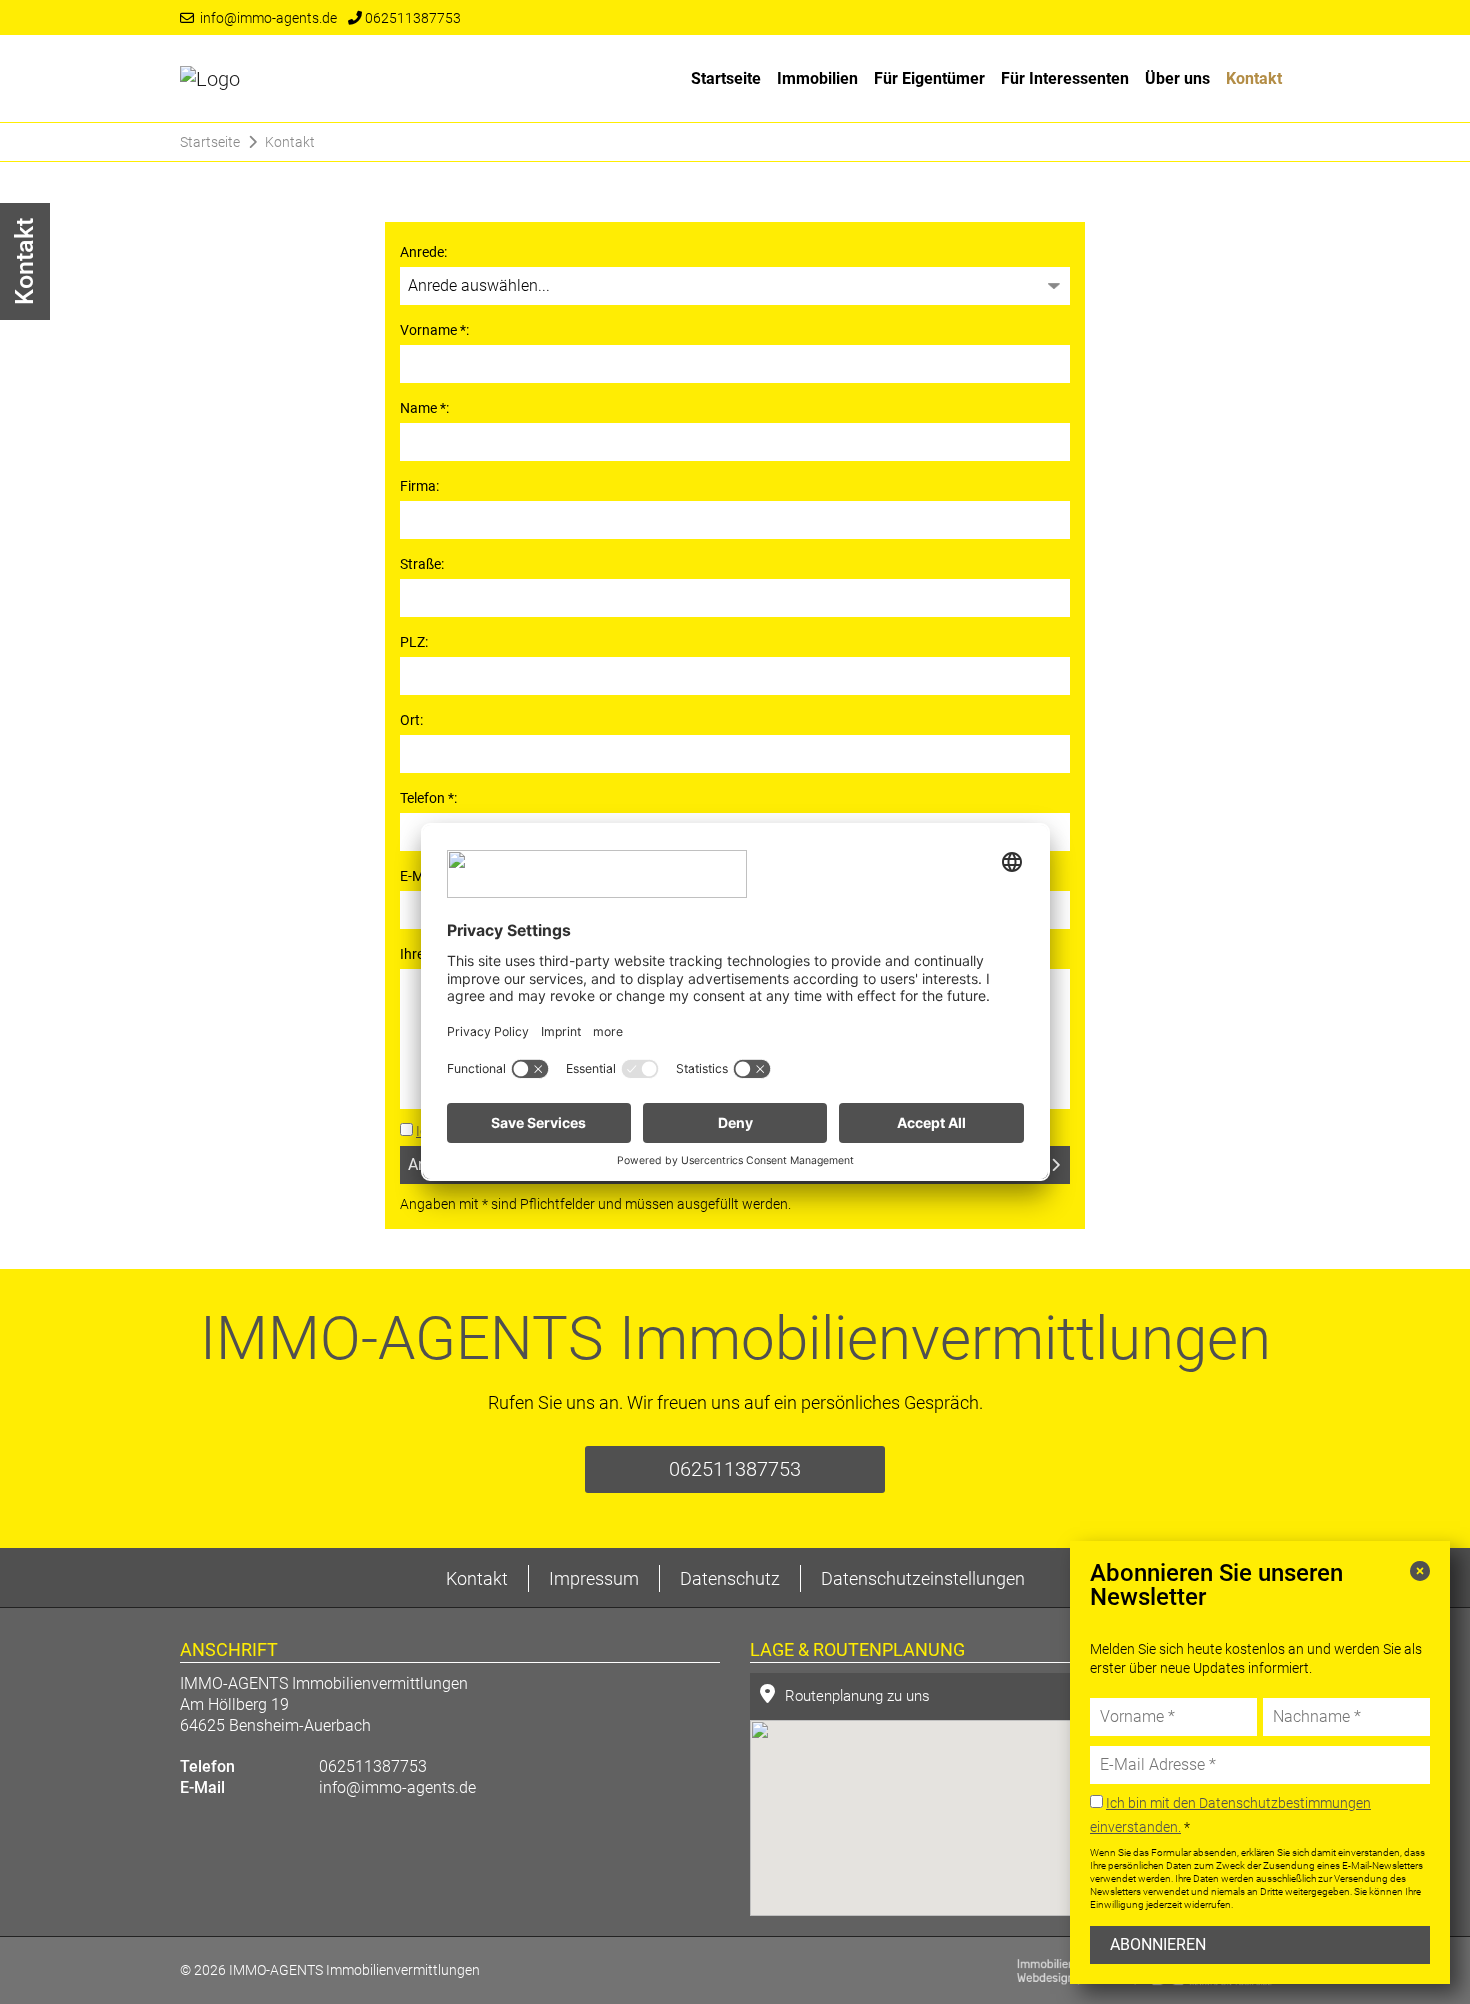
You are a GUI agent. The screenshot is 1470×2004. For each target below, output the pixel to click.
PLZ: (414, 642)
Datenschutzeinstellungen (923, 1578)
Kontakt (1254, 78)
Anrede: (423, 252)
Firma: (419, 486)
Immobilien (817, 78)
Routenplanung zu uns (857, 1696)
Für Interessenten (1065, 78)
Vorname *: (434, 330)
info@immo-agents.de (265, 18)
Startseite (726, 78)
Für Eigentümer (929, 78)
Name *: (424, 408)
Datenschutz (730, 1578)
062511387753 (411, 18)
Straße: (422, 564)
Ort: (411, 720)
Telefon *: (428, 798)
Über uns (1177, 78)
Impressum (594, 1578)
